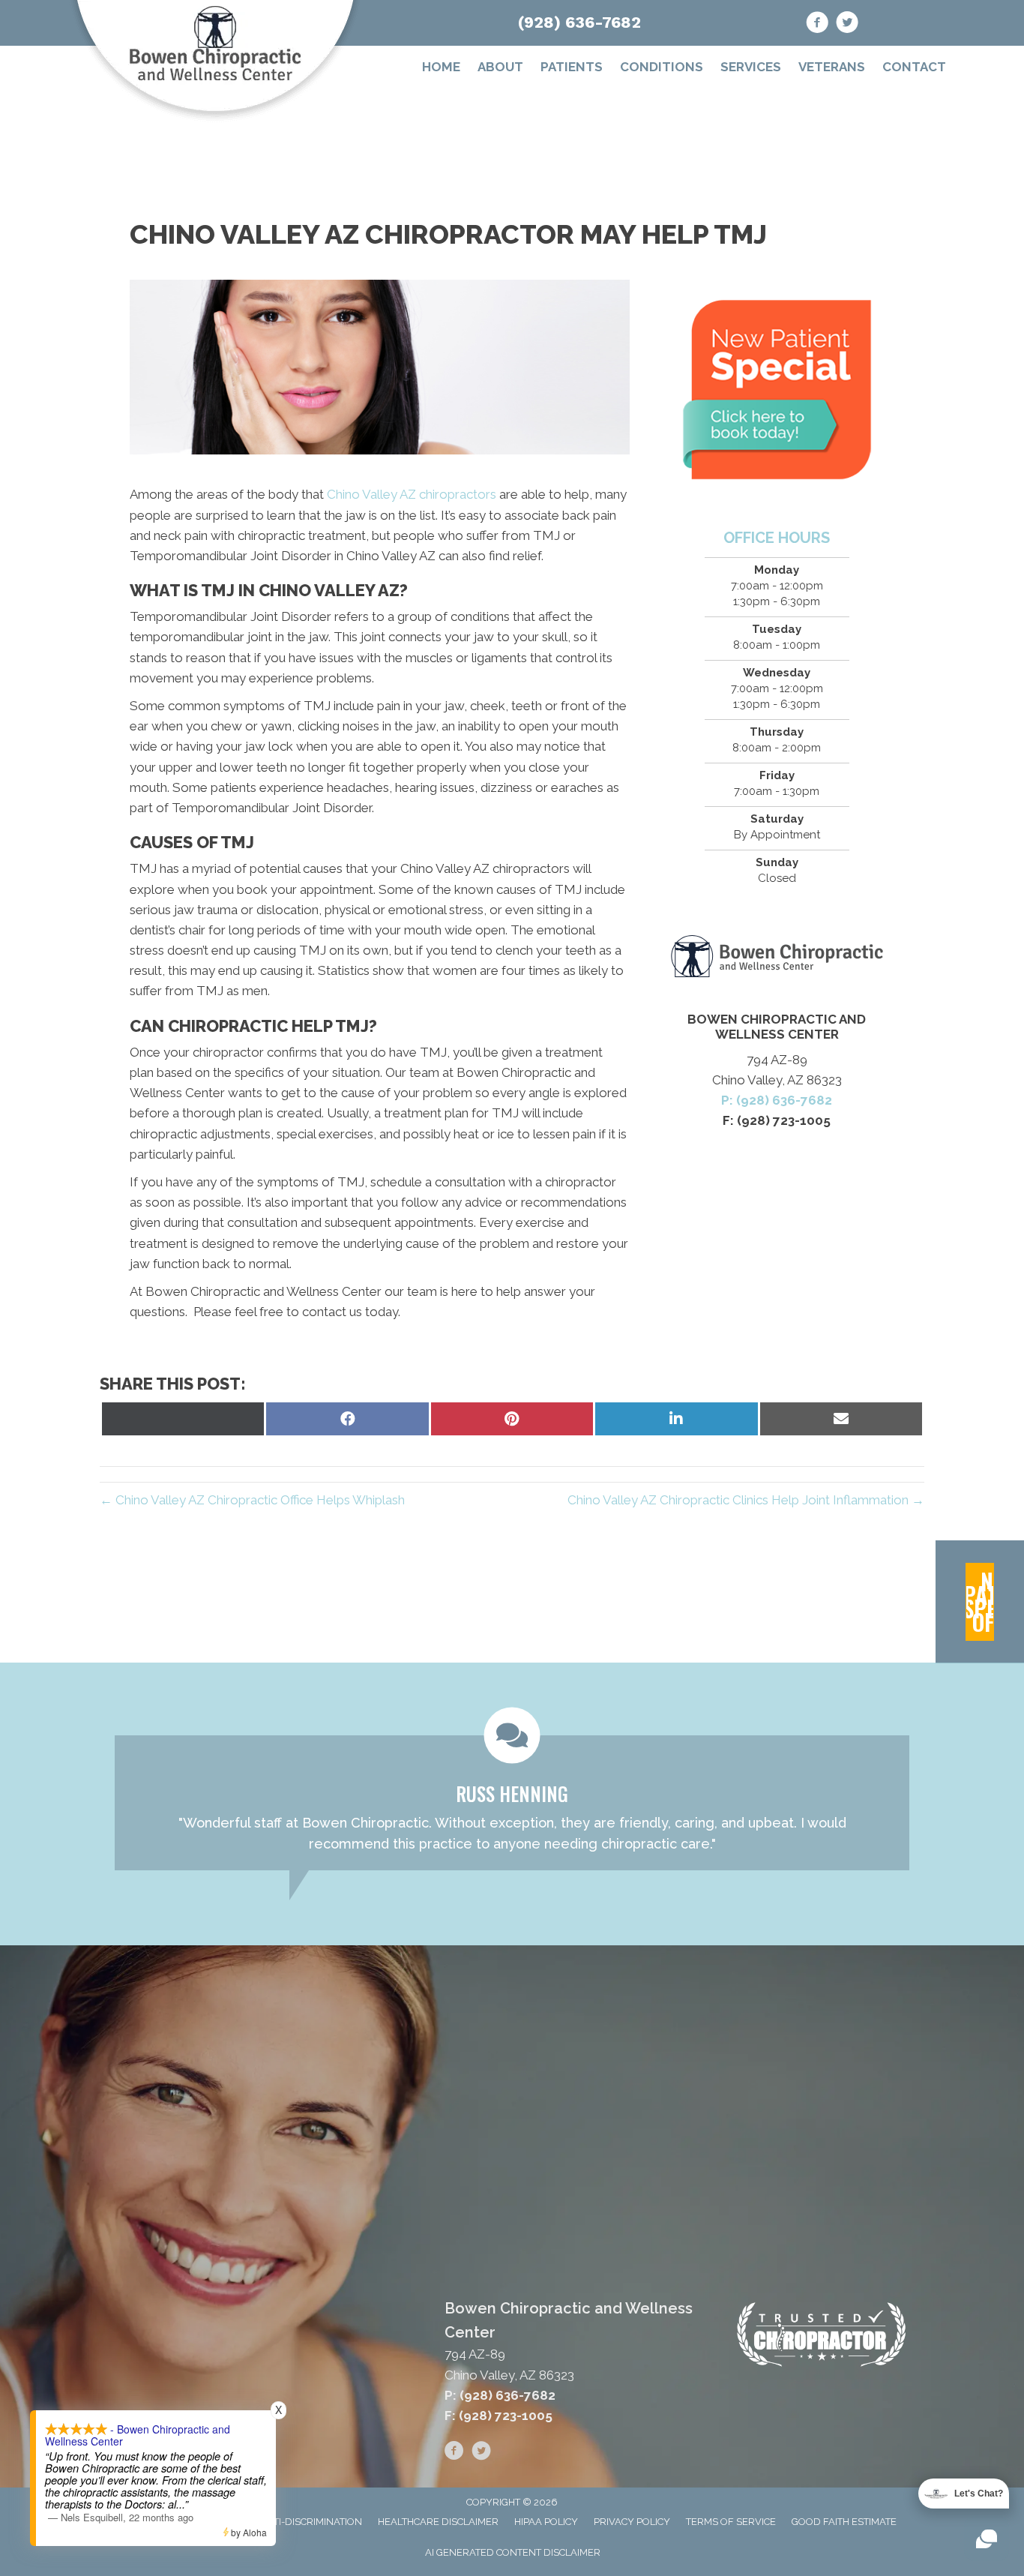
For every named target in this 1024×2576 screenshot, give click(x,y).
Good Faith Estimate (844, 2522)
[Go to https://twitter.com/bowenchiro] (847, 25)
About (500, 67)
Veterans (832, 67)
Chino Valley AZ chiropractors (412, 494)
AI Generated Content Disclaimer (513, 2552)
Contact (914, 67)
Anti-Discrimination (311, 2522)
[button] (980, 1602)
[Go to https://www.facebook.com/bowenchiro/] (817, 25)
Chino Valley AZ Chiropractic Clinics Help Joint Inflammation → (746, 1500)
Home (441, 67)
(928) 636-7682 (579, 22)
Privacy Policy (632, 2522)
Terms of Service (731, 2522)
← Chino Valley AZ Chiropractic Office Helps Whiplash (252, 1500)
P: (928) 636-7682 (777, 1100)
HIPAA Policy (546, 2522)
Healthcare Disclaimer (438, 2522)
